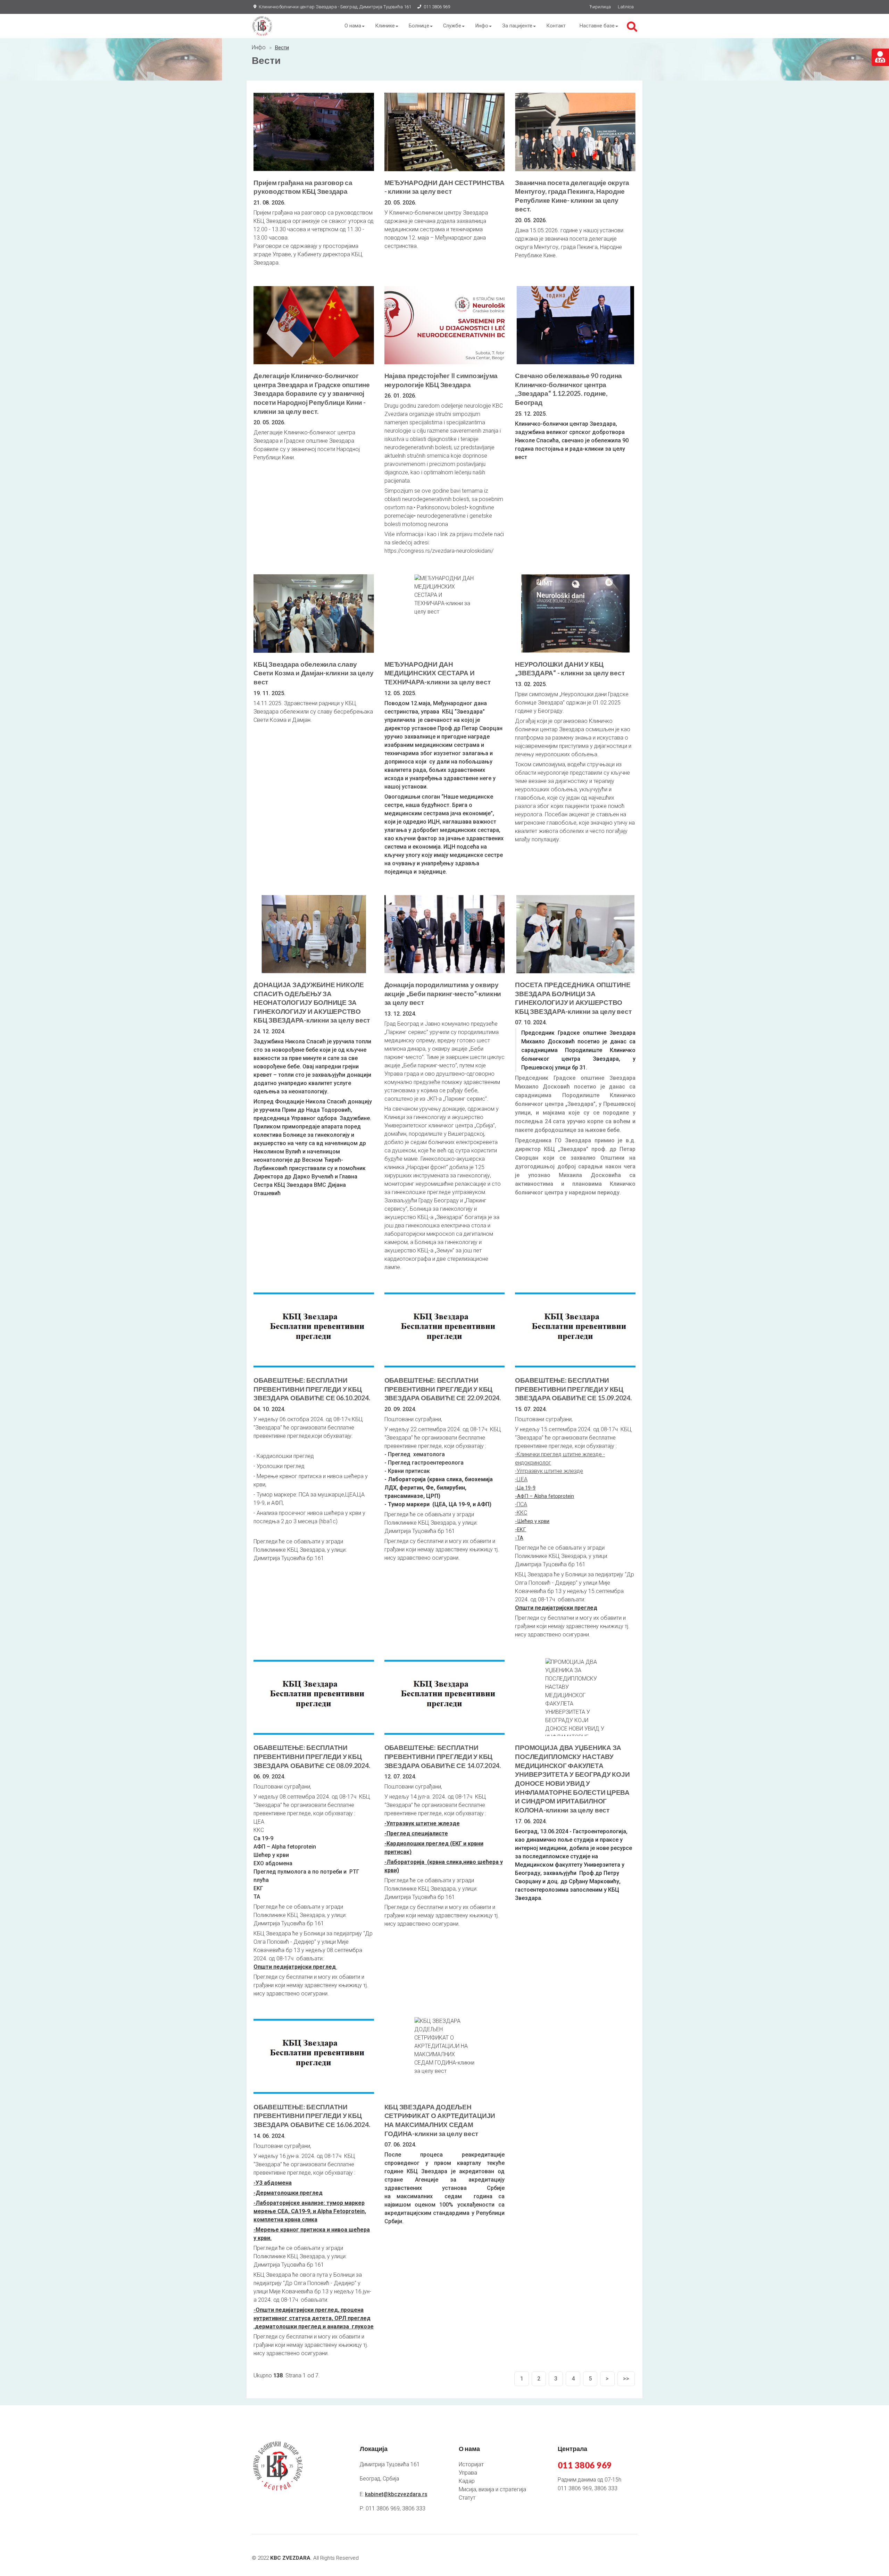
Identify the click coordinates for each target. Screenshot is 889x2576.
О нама (353, 26)
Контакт (556, 26)
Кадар (467, 2481)
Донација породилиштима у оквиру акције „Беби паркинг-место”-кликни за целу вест (443, 993)
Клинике (385, 26)
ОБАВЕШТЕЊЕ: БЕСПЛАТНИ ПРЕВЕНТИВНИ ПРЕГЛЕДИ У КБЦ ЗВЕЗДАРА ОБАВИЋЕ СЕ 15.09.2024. (573, 1389)
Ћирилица (600, 7)
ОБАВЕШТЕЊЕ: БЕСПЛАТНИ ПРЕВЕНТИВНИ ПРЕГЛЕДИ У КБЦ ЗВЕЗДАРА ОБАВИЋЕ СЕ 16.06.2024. (312, 2116)
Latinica (626, 7)
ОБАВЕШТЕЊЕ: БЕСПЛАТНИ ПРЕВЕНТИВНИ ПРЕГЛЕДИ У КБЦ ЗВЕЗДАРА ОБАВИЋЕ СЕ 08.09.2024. (312, 1756)
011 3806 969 (437, 7)
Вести (282, 48)
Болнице (419, 26)
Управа (468, 2473)
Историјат (471, 2464)
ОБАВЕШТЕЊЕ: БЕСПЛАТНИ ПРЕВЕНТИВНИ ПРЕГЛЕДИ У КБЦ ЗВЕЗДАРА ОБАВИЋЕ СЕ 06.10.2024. (312, 1389)
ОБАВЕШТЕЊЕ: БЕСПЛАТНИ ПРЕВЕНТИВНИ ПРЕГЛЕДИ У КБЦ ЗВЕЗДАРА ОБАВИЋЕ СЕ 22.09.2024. (443, 1389)
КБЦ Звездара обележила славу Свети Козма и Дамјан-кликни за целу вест (313, 673)
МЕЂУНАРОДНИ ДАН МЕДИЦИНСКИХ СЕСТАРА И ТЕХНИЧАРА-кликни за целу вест (438, 673)
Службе (452, 26)
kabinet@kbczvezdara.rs (396, 2494)
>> (626, 2379)
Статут (467, 2498)
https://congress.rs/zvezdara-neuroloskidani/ (439, 551)
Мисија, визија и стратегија (492, 2489)
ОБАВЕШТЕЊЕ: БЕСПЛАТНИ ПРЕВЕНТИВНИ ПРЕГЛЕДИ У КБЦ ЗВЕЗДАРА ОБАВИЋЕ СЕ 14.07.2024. (443, 1756)
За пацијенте (517, 26)
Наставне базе (597, 26)
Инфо (482, 26)
